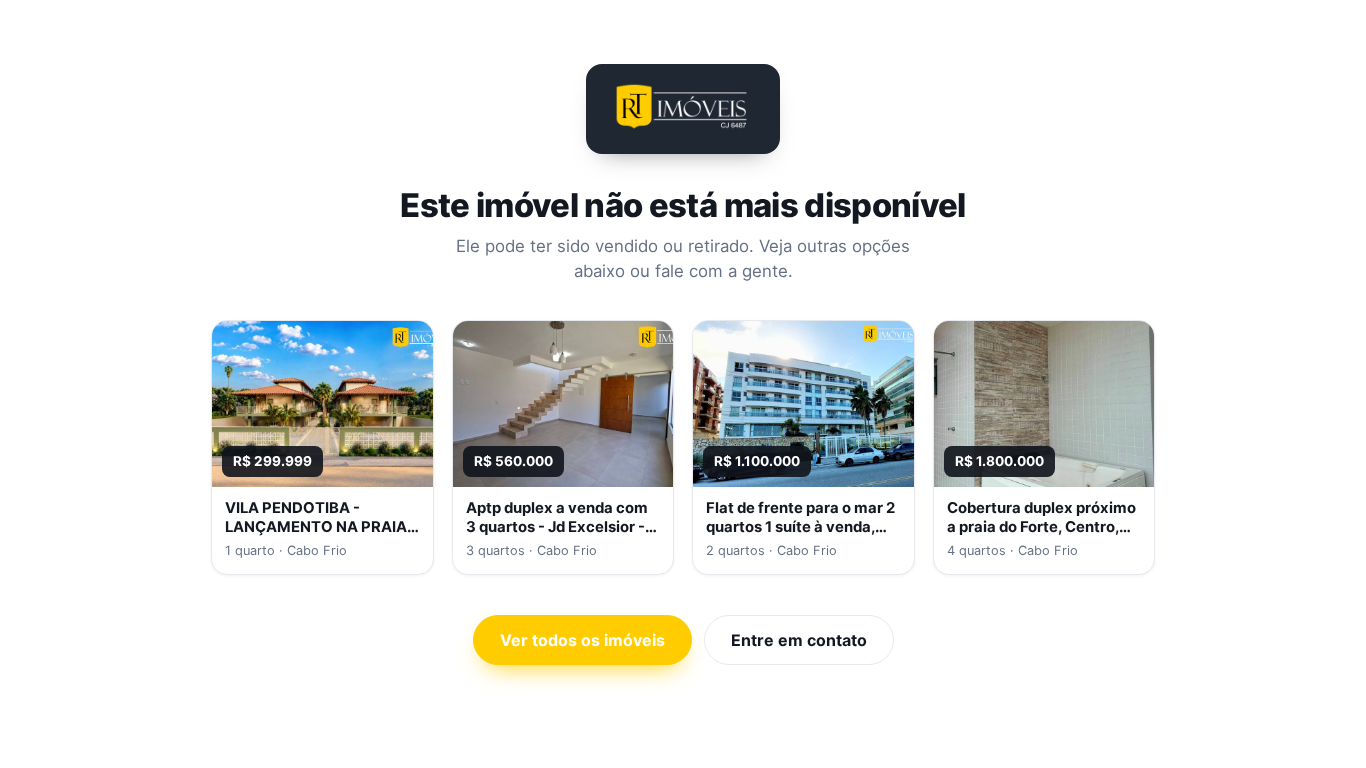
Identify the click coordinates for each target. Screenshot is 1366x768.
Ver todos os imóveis (582, 640)
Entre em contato (799, 640)
